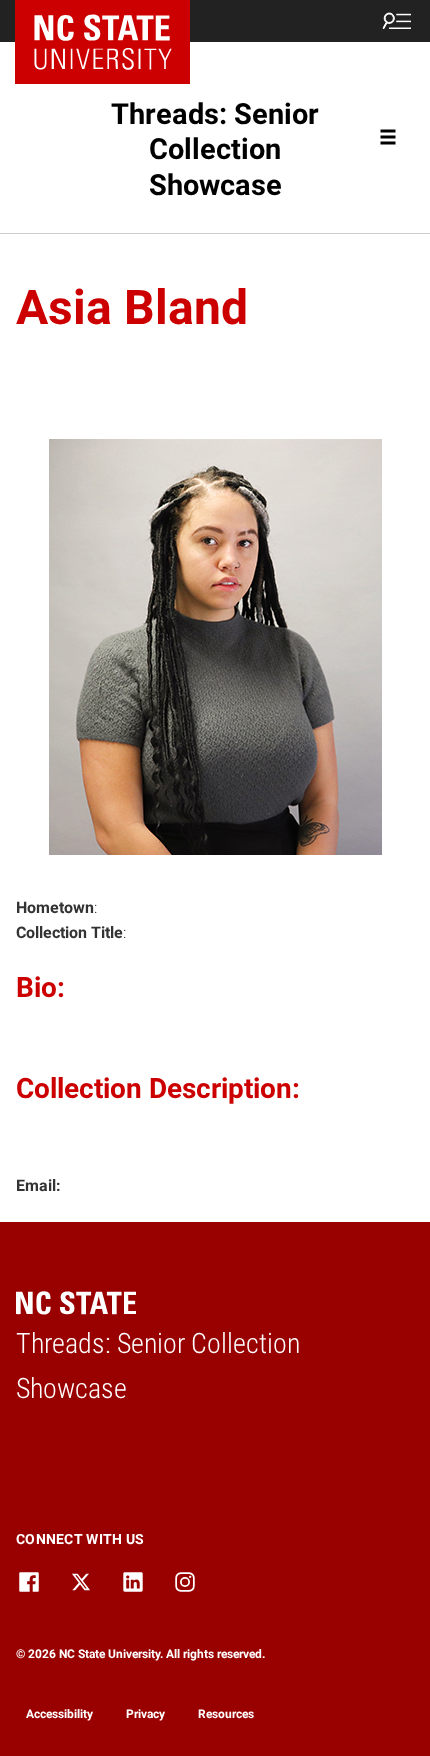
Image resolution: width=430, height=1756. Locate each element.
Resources (226, 1714)
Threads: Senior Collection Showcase (215, 149)
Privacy (145, 1714)
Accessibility (59, 1714)
